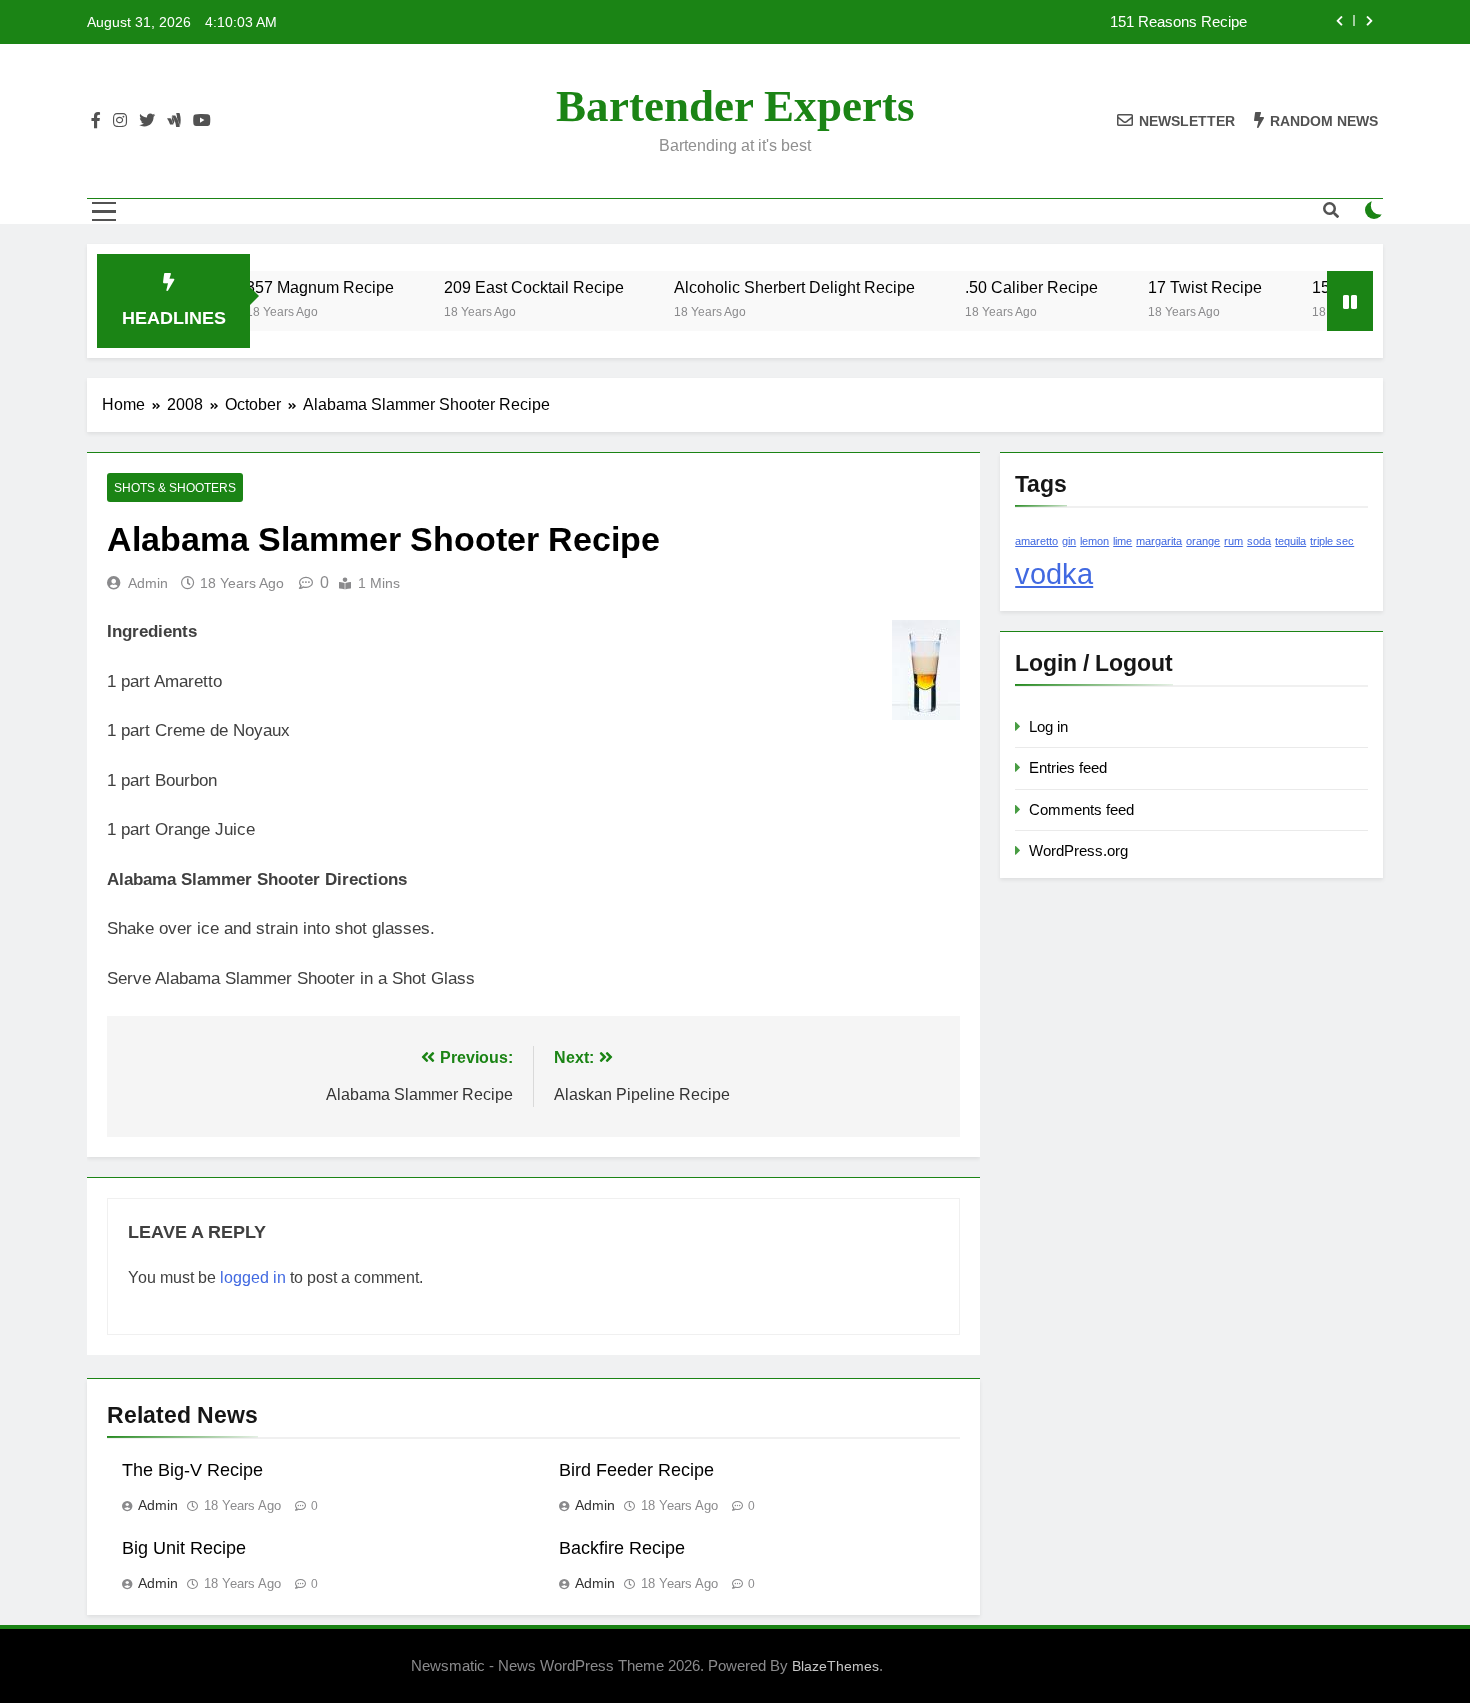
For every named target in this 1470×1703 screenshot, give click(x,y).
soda (1259, 541)
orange (1203, 541)
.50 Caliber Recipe (1005, 287)
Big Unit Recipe (184, 1548)
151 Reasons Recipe (1178, 22)
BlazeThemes (835, 1666)
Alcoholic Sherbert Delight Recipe (768, 287)
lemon (1094, 541)
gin (1069, 541)
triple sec (1332, 541)
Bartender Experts (735, 106)
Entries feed (1068, 767)
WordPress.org (1078, 850)
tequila (1290, 541)
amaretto (1036, 541)
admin (148, 583)
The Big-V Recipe (192, 1470)
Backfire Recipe (622, 1548)
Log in (1048, 726)
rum (1233, 541)
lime (1122, 541)
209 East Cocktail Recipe (508, 287)
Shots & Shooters (175, 488)
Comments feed (1081, 809)
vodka (1054, 573)
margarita (1159, 541)
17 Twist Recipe (1179, 287)
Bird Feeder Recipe (636, 1470)
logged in (253, 1277)
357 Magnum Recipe (294, 287)
